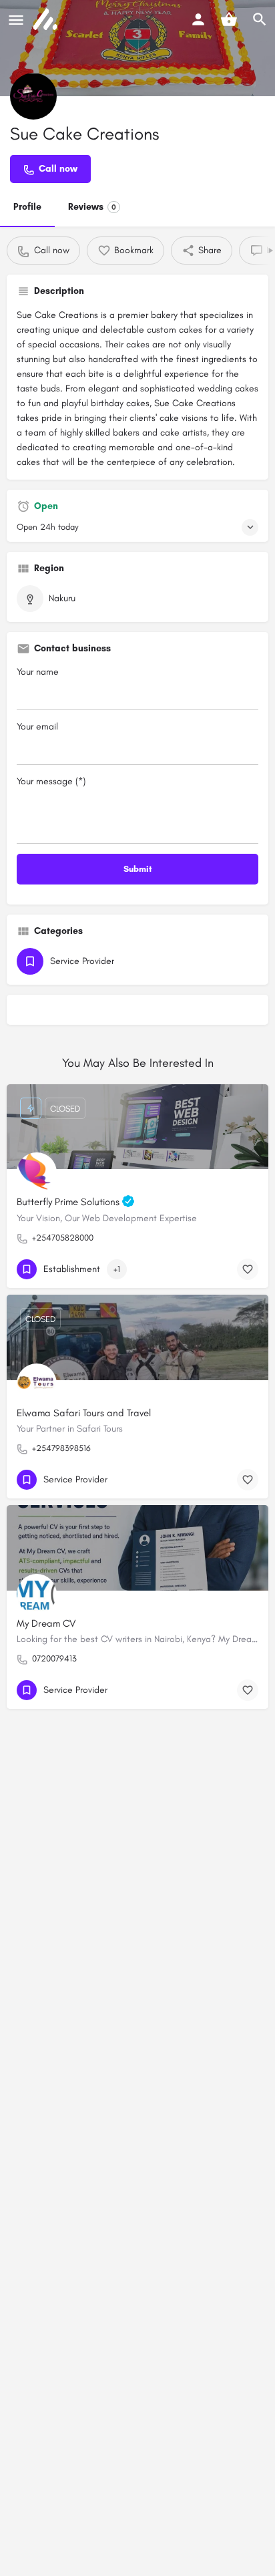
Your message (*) (51, 781)
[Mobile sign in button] (198, 19)
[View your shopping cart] (229, 19)
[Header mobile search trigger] (260, 19)
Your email (37, 727)
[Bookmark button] (248, 1269)
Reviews (92, 207)
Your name (38, 672)
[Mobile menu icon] (16, 20)
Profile (27, 207)
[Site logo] (47, 20)
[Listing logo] (33, 96)
